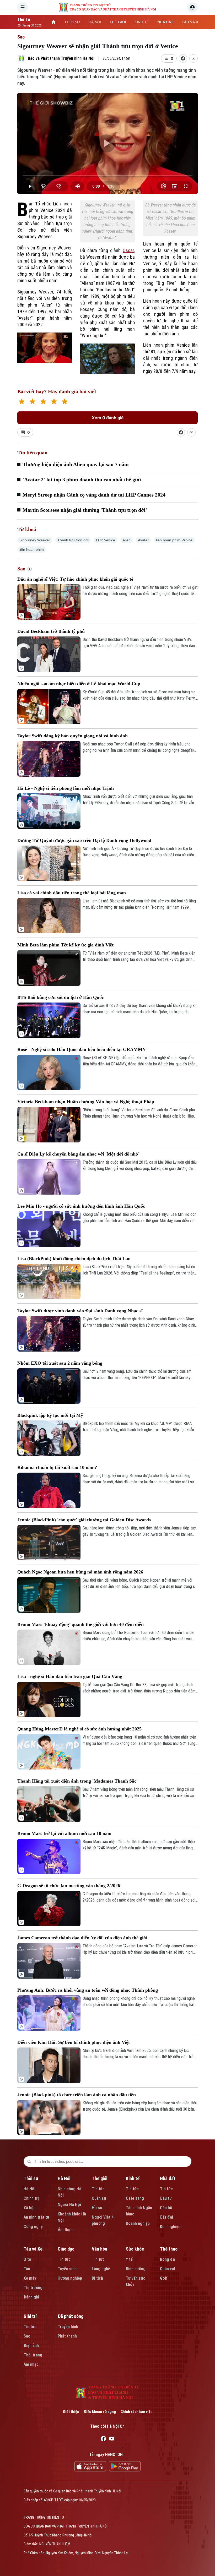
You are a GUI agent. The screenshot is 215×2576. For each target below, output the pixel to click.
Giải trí (30, 2316)
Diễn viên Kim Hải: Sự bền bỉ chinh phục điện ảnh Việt (74, 2042)
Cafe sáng (135, 2198)
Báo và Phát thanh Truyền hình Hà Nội (61, 58)
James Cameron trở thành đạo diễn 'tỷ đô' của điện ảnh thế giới (82, 1938)
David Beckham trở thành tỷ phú (51, 631)
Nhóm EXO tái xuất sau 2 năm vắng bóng (60, 1363)
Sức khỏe (135, 2249)
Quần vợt (168, 2269)
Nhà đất (168, 2178)
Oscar (128, 250)
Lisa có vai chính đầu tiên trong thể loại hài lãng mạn (72, 893)
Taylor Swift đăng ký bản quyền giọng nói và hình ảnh (72, 736)
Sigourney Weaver (35, 540)
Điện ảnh (31, 2346)
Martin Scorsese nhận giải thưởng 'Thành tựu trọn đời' (85, 510)
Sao (21, 37)
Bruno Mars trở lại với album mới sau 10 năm (64, 1833)
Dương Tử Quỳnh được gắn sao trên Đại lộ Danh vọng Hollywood (84, 840)
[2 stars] (32, 402)
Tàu (27, 2269)
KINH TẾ (142, 22)
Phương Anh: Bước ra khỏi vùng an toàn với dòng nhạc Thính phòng (88, 1990)
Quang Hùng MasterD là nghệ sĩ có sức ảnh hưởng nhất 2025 (79, 1729)
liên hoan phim (32, 549)
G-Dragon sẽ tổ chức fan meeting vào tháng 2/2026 (69, 1886)
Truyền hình (68, 2327)
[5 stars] (65, 402)
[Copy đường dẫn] (193, 58)
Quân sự (99, 2198)
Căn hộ (166, 2208)
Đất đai (166, 2217)
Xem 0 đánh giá (108, 418)
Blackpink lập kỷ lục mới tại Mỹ (50, 1415)
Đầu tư (166, 2198)
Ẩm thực (65, 2230)
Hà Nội (29, 2189)
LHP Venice (106, 540)
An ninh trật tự (36, 2217)
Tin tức (98, 2189)
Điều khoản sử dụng (100, 2412)
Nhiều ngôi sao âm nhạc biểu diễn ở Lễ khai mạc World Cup (79, 684)
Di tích (97, 2278)
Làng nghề (101, 2269)
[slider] (107, 176)
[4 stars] (54, 402)
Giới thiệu (71, 2412)
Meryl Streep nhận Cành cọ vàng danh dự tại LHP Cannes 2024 (94, 495)
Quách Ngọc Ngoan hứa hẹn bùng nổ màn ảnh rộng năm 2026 (80, 1572)
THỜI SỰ (72, 22)
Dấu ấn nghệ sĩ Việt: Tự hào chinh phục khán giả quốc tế (75, 579)
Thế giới (100, 2178)
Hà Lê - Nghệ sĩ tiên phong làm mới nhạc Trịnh (66, 788)
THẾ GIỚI (118, 22)
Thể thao (169, 2249)
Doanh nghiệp (138, 2223)
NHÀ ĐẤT (165, 22)
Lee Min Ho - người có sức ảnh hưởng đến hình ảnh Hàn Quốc (81, 1206)
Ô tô (27, 2259)
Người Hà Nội (69, 2205)
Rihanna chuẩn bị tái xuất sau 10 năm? (57, 1467)
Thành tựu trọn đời (73, 540)
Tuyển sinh (67, 2269)
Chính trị (31, 2198)
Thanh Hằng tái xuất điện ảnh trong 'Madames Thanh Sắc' (77, 1781)
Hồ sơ (97, 2208)
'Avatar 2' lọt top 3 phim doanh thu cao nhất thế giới (82, 480)
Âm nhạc (31, 2364)
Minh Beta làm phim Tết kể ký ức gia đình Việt (65, 945)
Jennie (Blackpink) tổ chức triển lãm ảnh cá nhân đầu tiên (77, 2095)
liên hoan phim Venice (174, 540)
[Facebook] (103, 2439)
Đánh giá (31, 2297)
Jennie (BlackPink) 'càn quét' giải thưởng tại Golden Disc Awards (84, 1520)
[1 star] (22, 402)
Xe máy (30, 2278)
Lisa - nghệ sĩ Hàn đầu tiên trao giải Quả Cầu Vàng (70, 1676)
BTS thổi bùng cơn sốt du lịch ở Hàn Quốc (61, 997)
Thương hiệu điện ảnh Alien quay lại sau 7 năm (76, 464)
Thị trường (33, 2288)
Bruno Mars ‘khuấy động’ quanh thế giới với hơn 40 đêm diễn (80, 1624)
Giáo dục (66, 2249)
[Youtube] (112, 2439)
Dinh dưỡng (136, 2269)
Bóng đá (167, 2259)
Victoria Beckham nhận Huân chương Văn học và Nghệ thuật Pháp (86, 1102)
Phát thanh (67, 2336)
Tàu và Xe (33, 2249)
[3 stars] (43, 402)
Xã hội (29, 2208)
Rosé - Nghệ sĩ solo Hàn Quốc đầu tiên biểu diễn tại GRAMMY (82, 1049)
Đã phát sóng (71, 2316)
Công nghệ (33, 2227)
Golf (164, 2278)
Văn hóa (100, 2249)
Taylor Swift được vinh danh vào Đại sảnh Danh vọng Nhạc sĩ (80, 1311)
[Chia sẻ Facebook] (183, 58)
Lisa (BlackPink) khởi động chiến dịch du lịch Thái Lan (74, 1259)
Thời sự (31, 2178)
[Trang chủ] (53, 22)
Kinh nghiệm (171, 2227)
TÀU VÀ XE (191, 22)
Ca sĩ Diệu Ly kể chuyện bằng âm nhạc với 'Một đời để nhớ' (78, 1154)
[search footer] (29, 2161)
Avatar (143, 540)
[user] (192, 7)
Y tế (129, 2259)
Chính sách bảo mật (136, 2412)
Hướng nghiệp (70, 2278)
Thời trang (33, 2355)
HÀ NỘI (95, 22)
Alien (127, 540)
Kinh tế (133, 2178)
